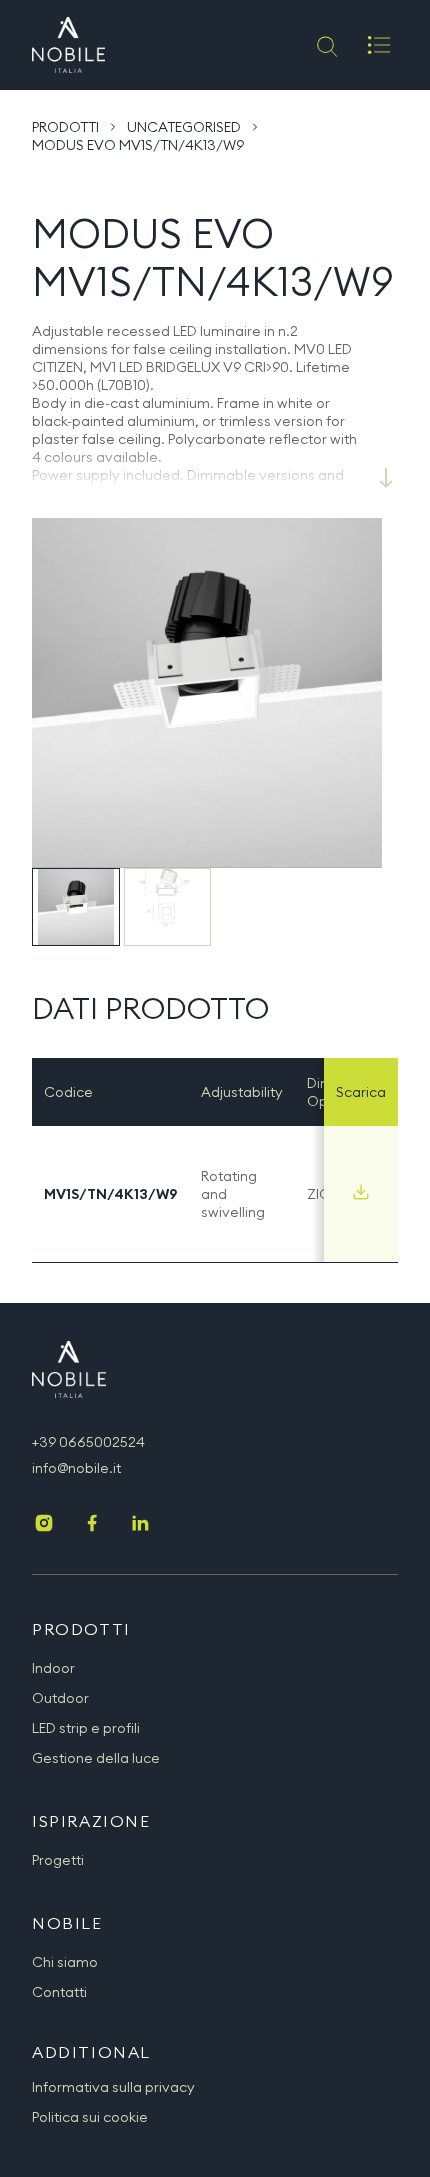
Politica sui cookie (90, 2117)
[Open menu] (379, 45)
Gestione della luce (96, 1758)
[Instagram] (44, 1525)
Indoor (53, 1668)
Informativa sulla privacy (113, 2087)
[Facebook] (92, 1525)
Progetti (58, 1860)
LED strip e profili (86, 1728)
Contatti (59, 1992)
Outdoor (60, 1698)
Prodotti (65, 127)
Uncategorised (184, 127)
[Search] (325, 45)
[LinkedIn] (140, 1525)
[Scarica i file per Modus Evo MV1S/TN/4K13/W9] (361, 1192)
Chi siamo (65, 1962)
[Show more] (386, 478)
